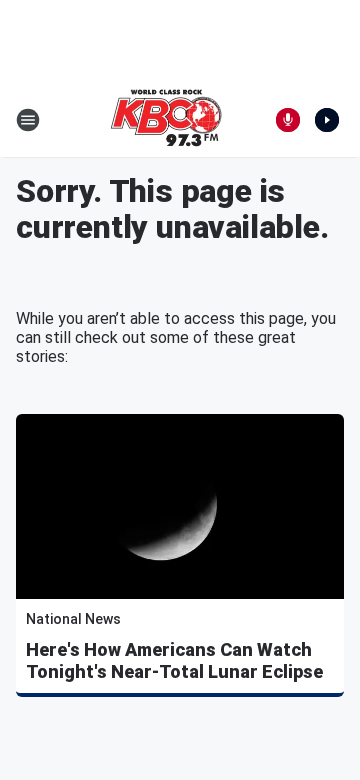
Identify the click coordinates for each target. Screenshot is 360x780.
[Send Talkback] (288, 120)
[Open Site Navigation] (28, 120)
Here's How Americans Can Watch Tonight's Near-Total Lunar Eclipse (174, 660)
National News (73, 619)
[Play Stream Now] (327, 120)
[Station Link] (166, 120)
